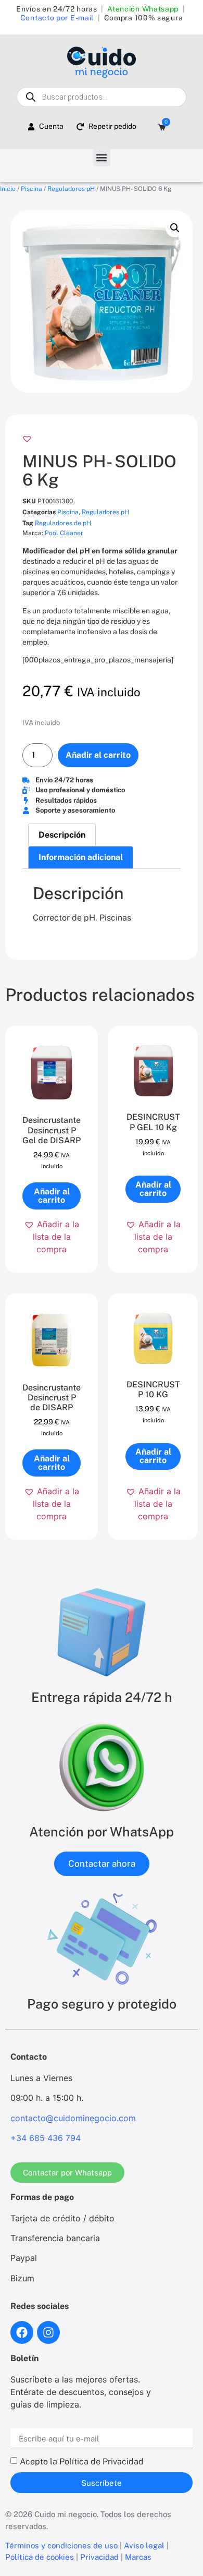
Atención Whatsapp (143, 9)
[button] (102, 158)
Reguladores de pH (63, 523)
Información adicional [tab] (81, 857)
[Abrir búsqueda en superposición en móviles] (101, 97)
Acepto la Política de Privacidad (82, 2462)
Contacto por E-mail (57, 18)
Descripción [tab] (62, 835)
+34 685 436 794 (46, 2138)
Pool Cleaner (64, 533)
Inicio (8, 189)
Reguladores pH (71, 189)
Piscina (31, 189)
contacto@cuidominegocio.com (73, 2118)
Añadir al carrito (98, 755)
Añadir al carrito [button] (52, 1196)
